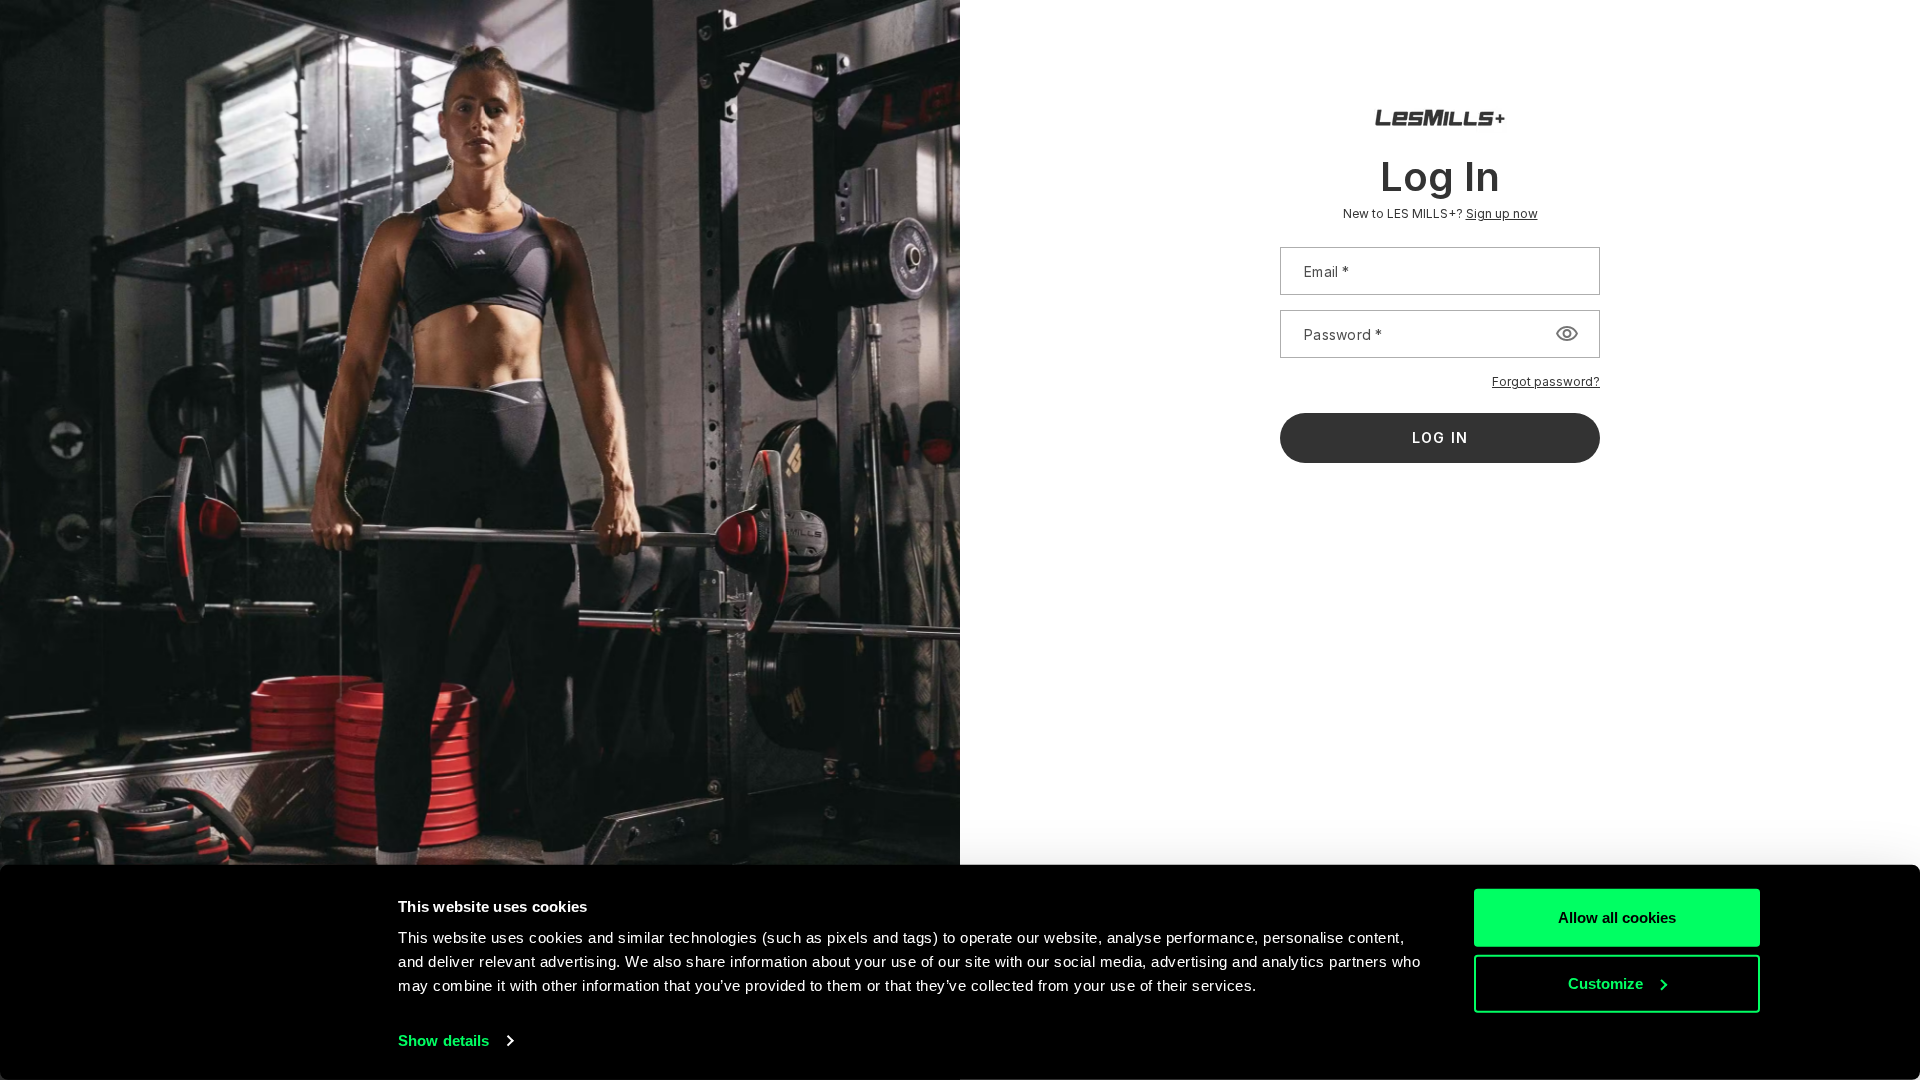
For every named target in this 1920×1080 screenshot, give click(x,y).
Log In (1440, 437)
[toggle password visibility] (1567, 334)
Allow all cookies (1617, 917)
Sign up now (1502, 213)
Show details (443, 1040)
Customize (1605, 982)
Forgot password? (1546, 381)
